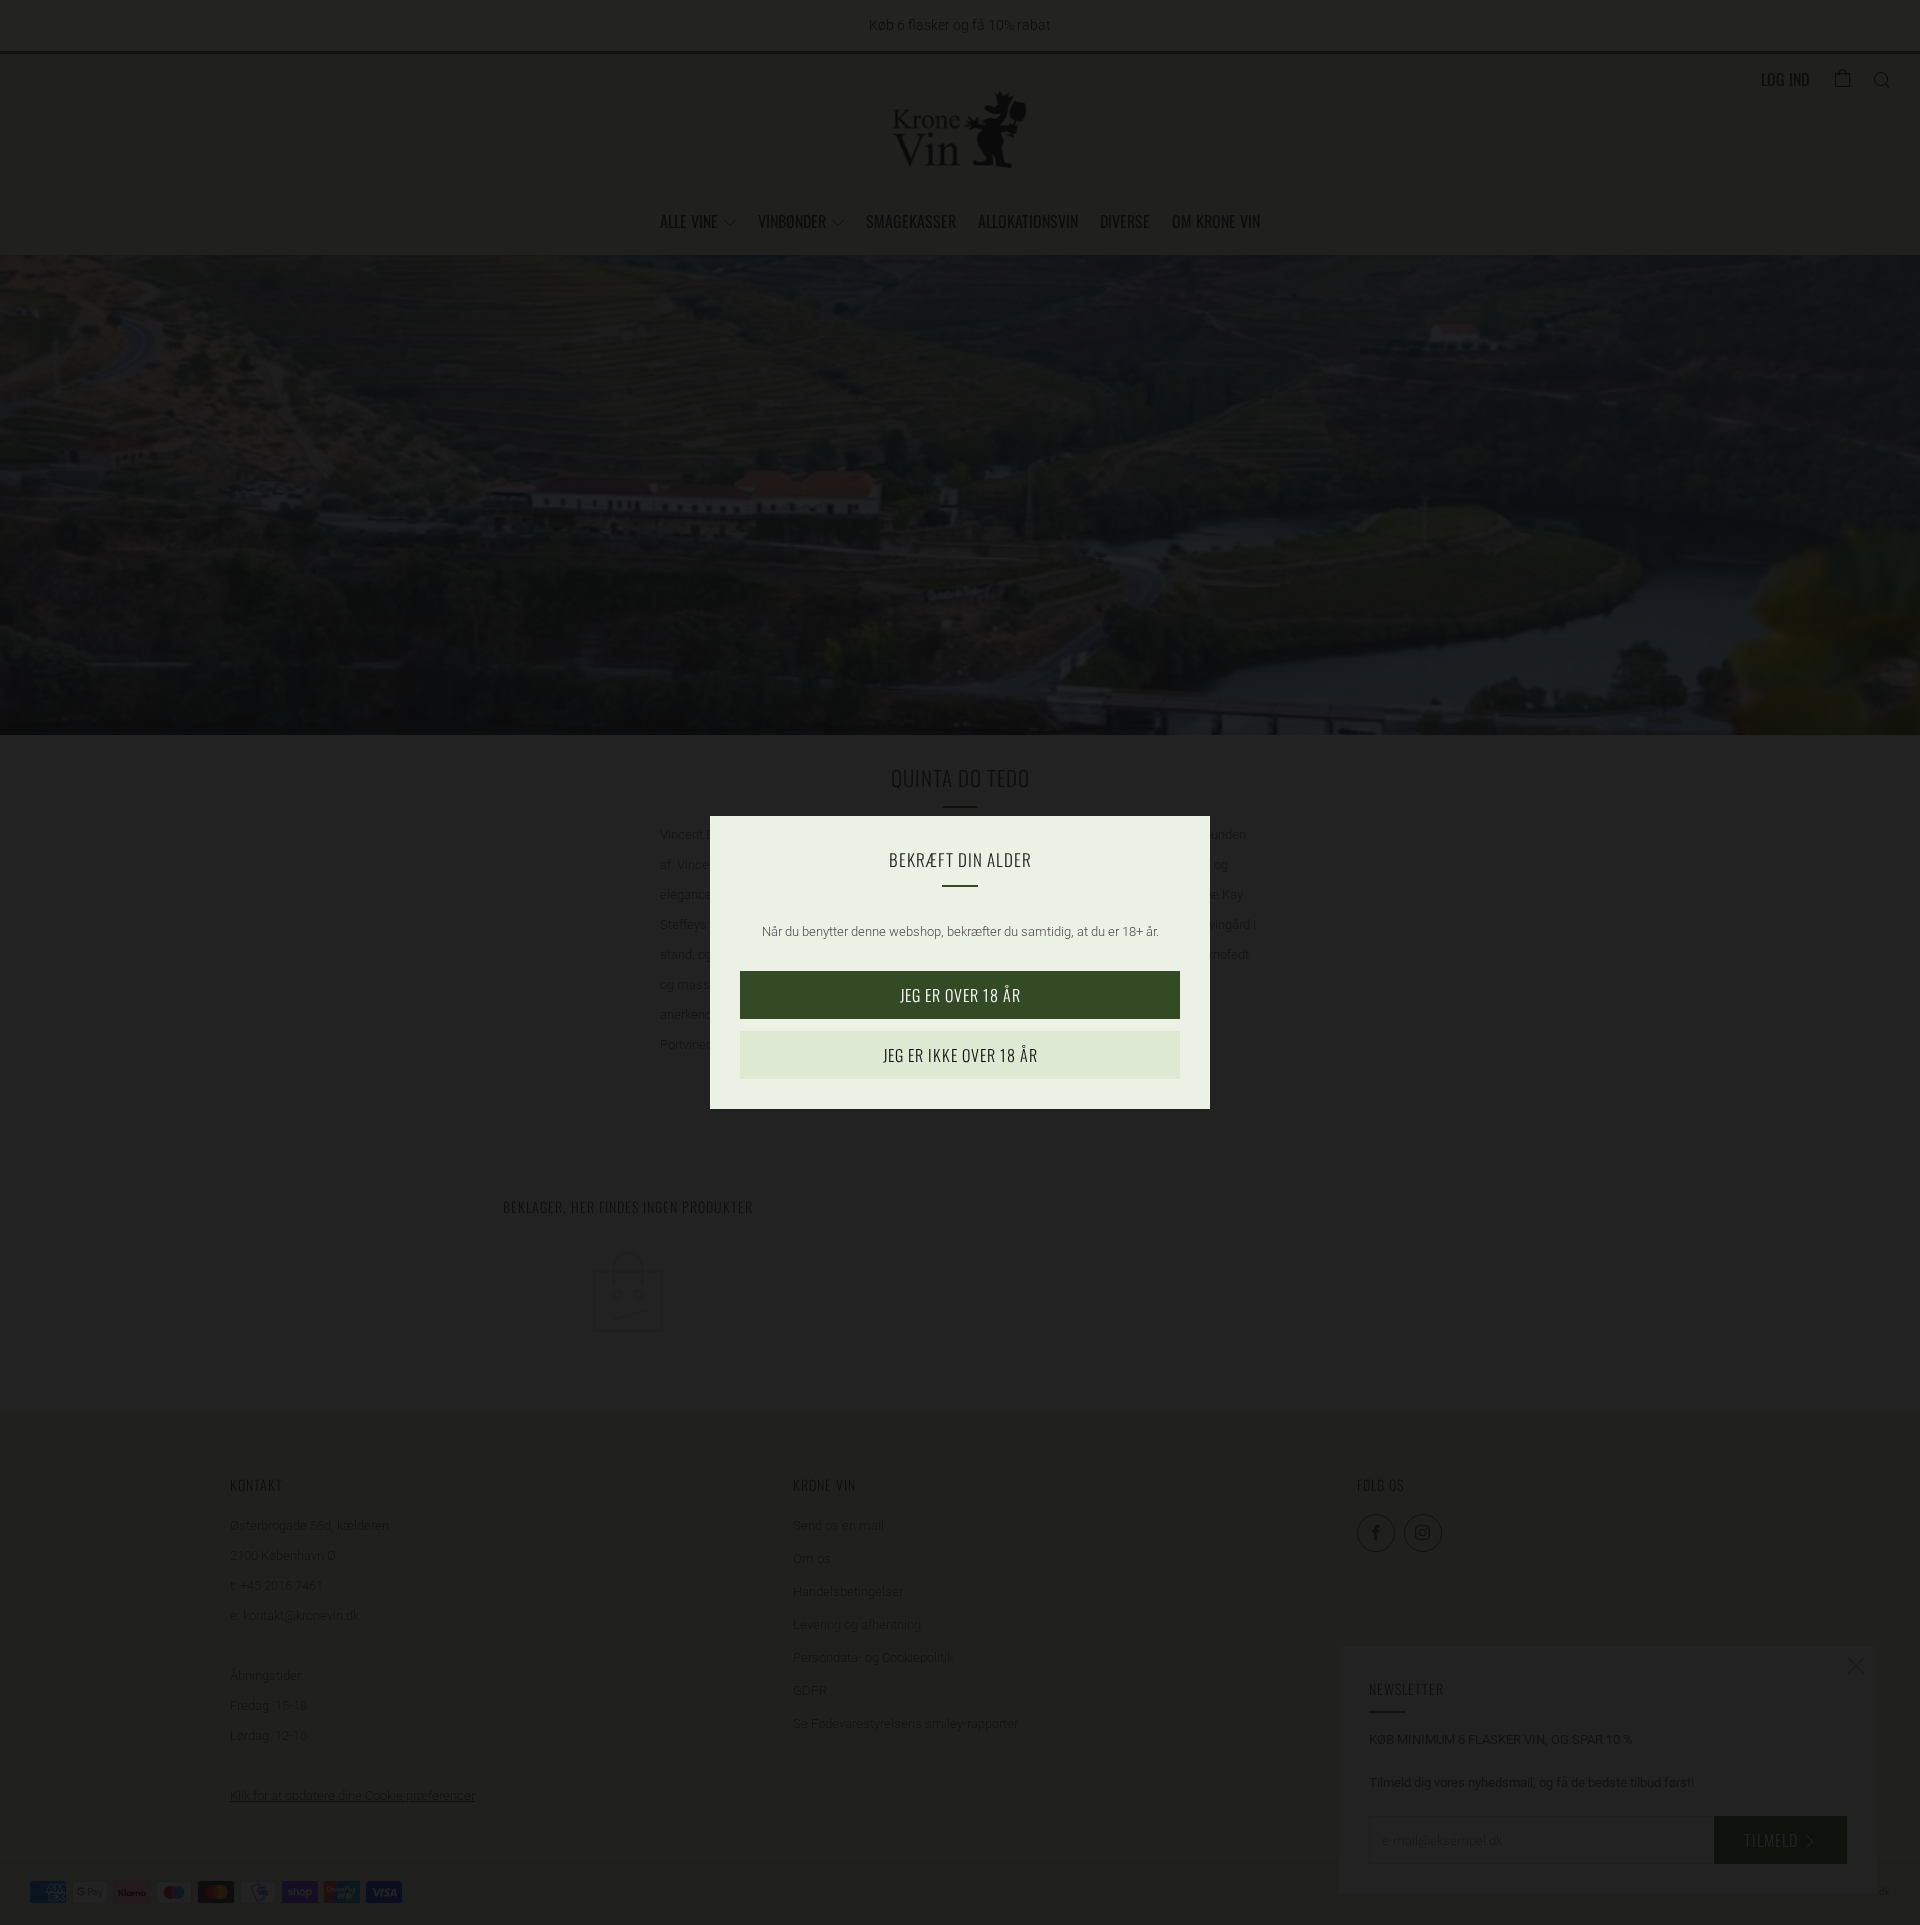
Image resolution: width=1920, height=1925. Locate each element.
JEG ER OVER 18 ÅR (960, 995)
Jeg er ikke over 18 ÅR (960, 1055)
